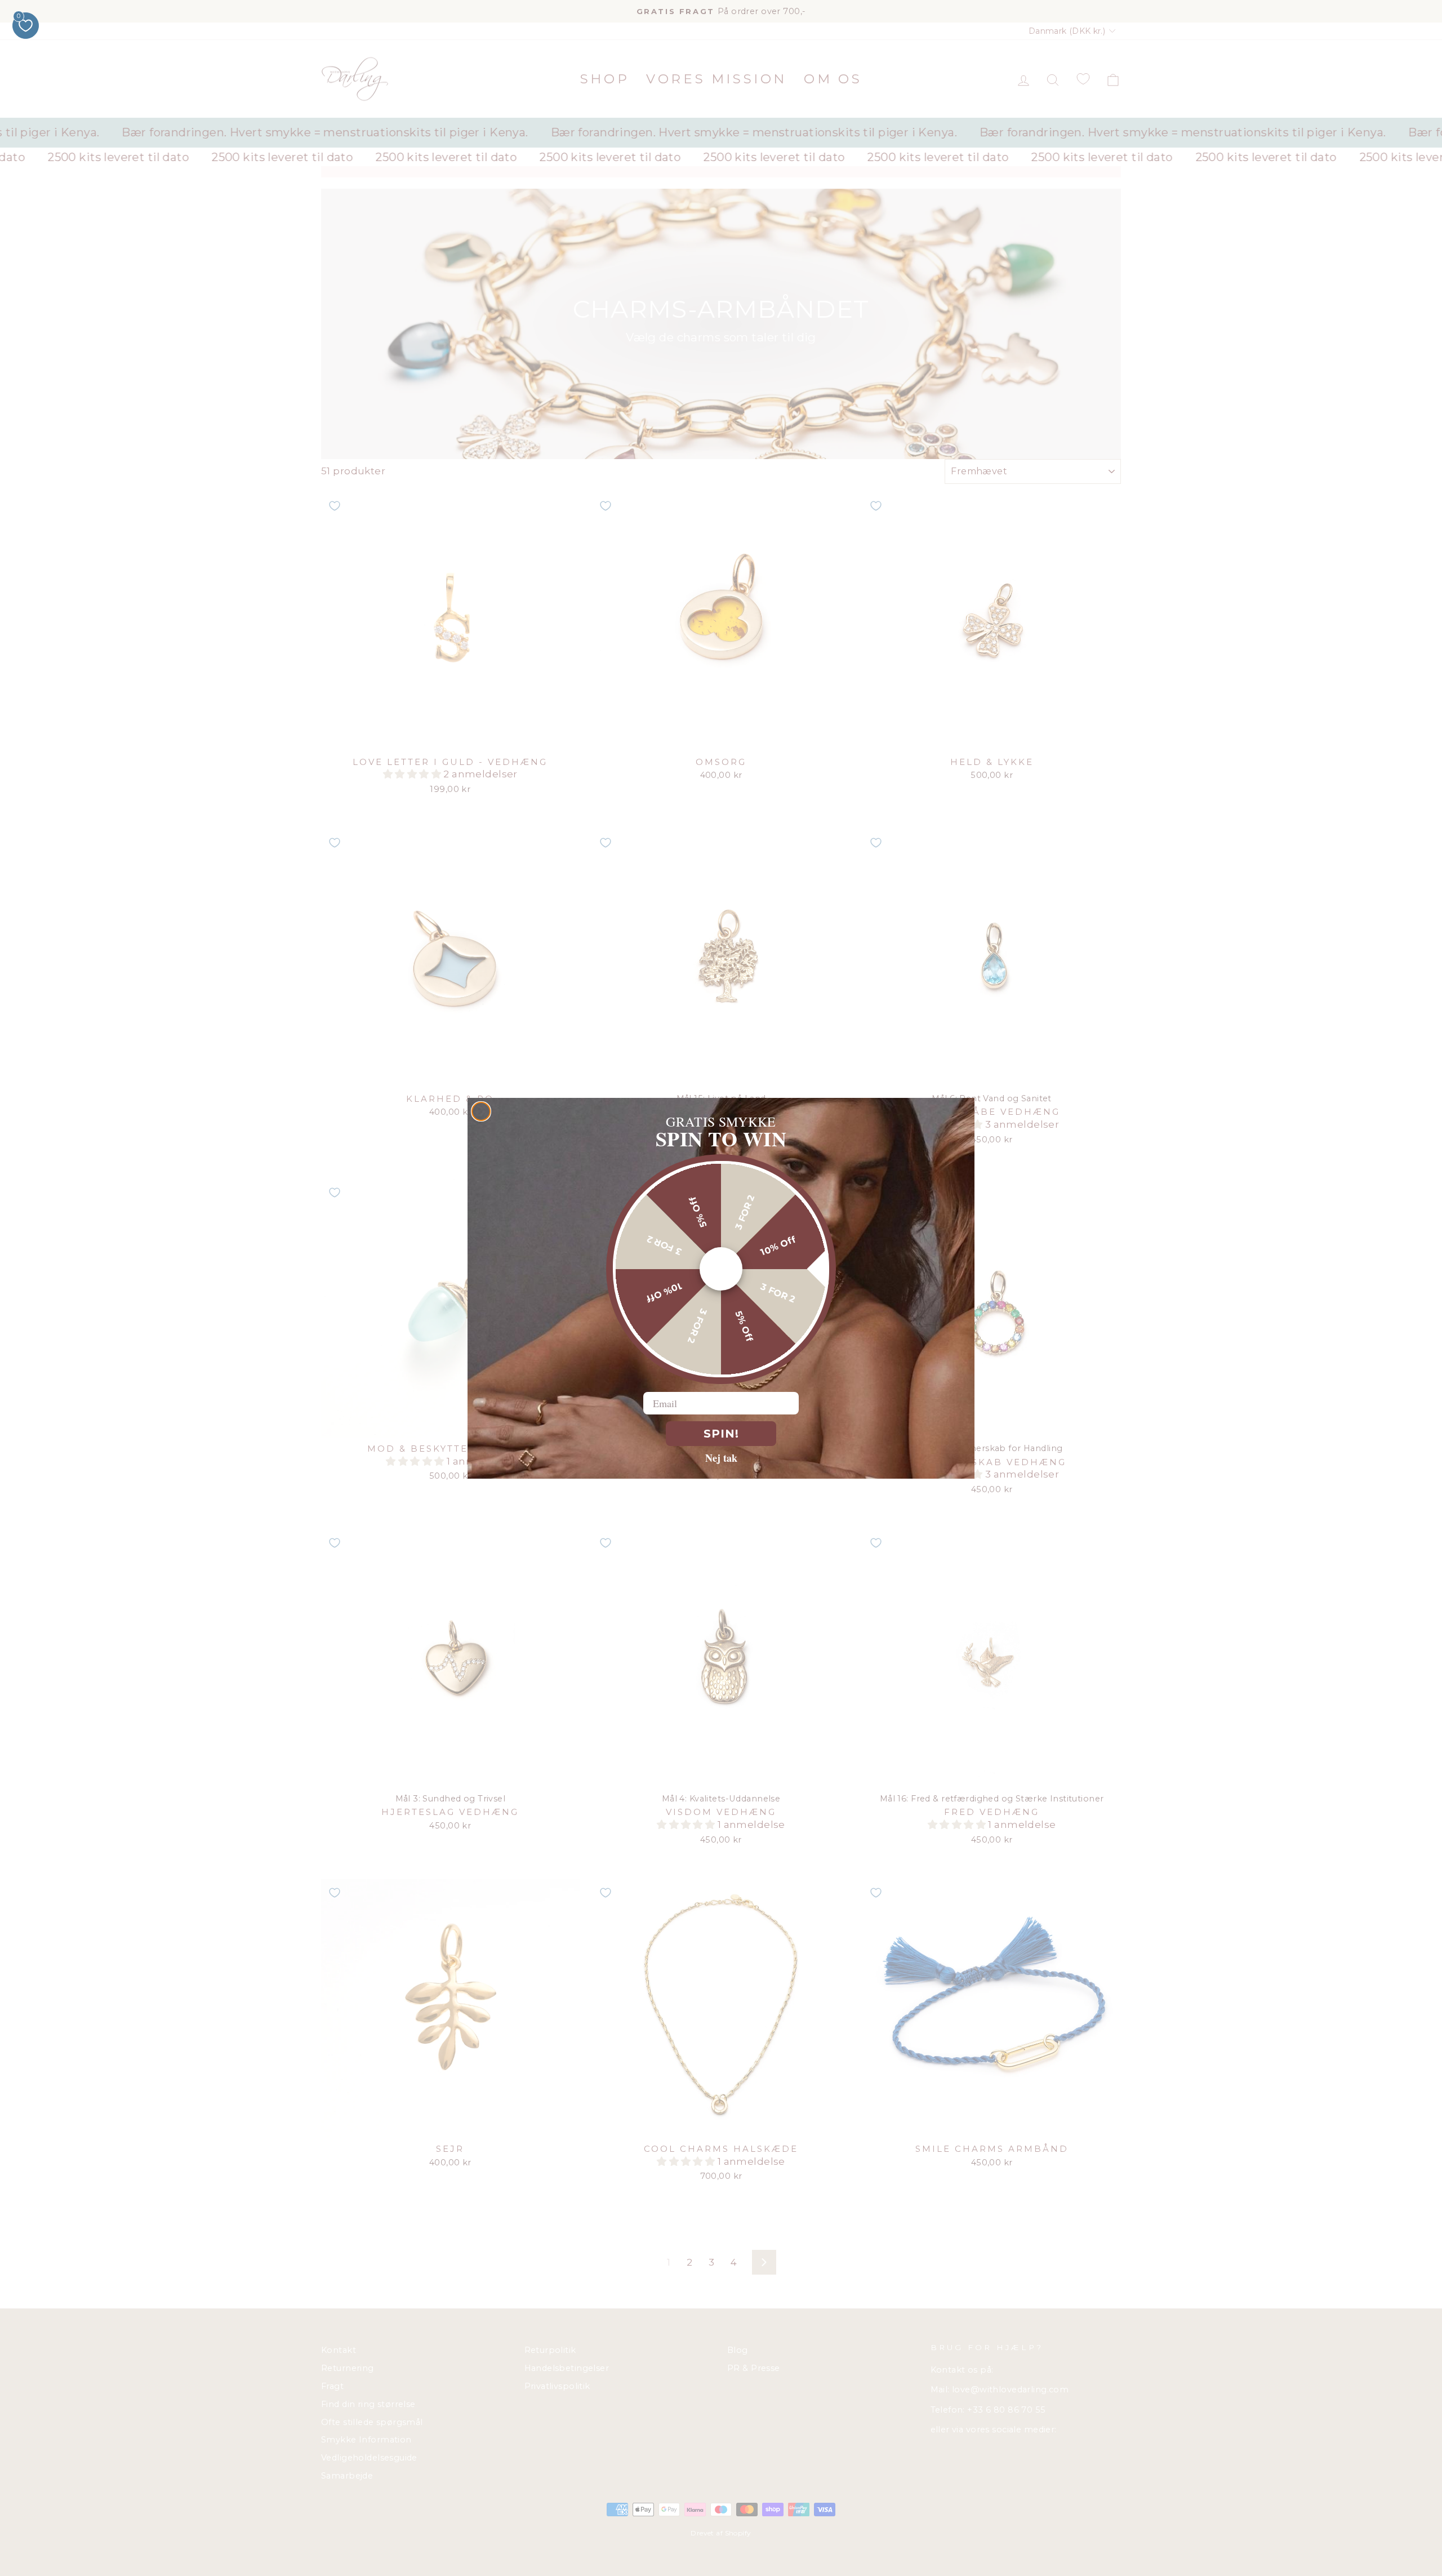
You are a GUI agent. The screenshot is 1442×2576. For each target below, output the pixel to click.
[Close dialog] (481, 1111)
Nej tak (721, 1457)
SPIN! (721, 1434)
